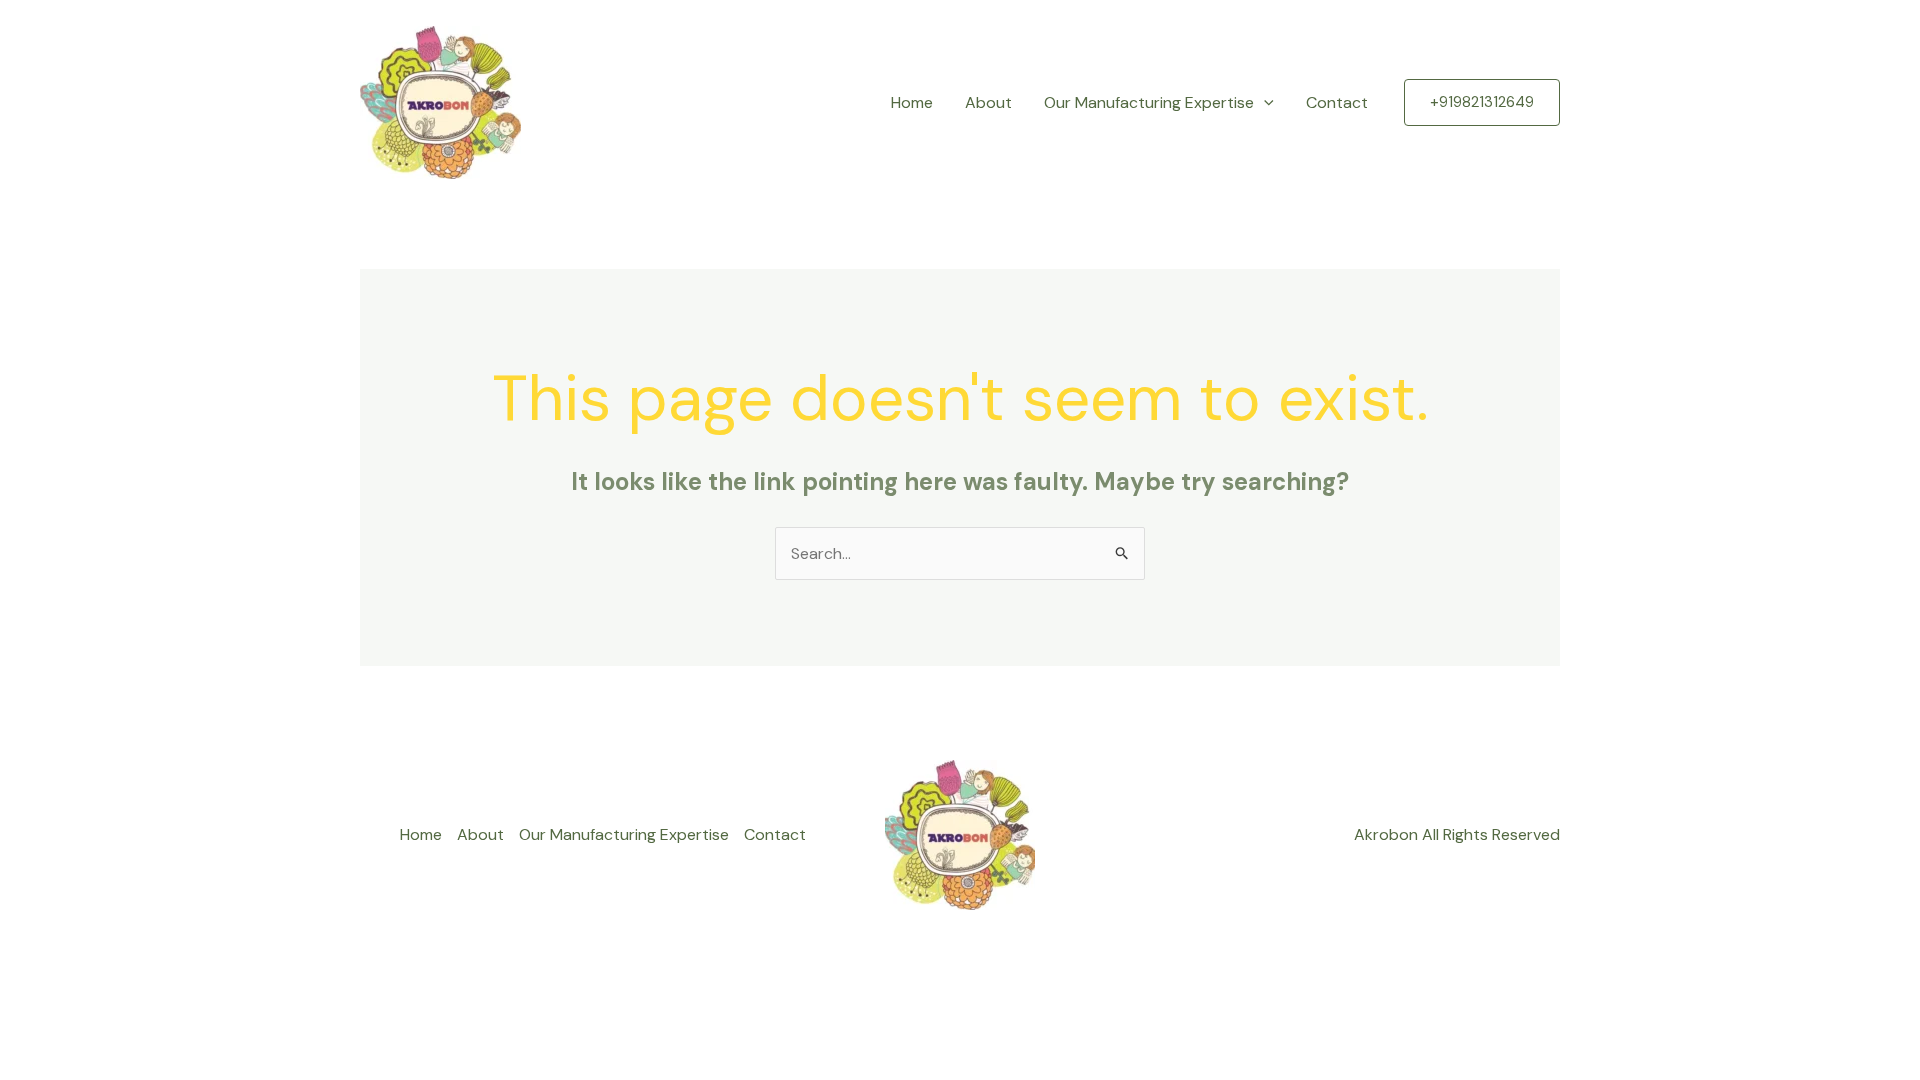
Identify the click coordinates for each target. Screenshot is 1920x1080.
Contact (1337, 102)
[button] (1264, 103)
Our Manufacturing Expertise (1149, 102)
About (988, 102)
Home (912, 102)
